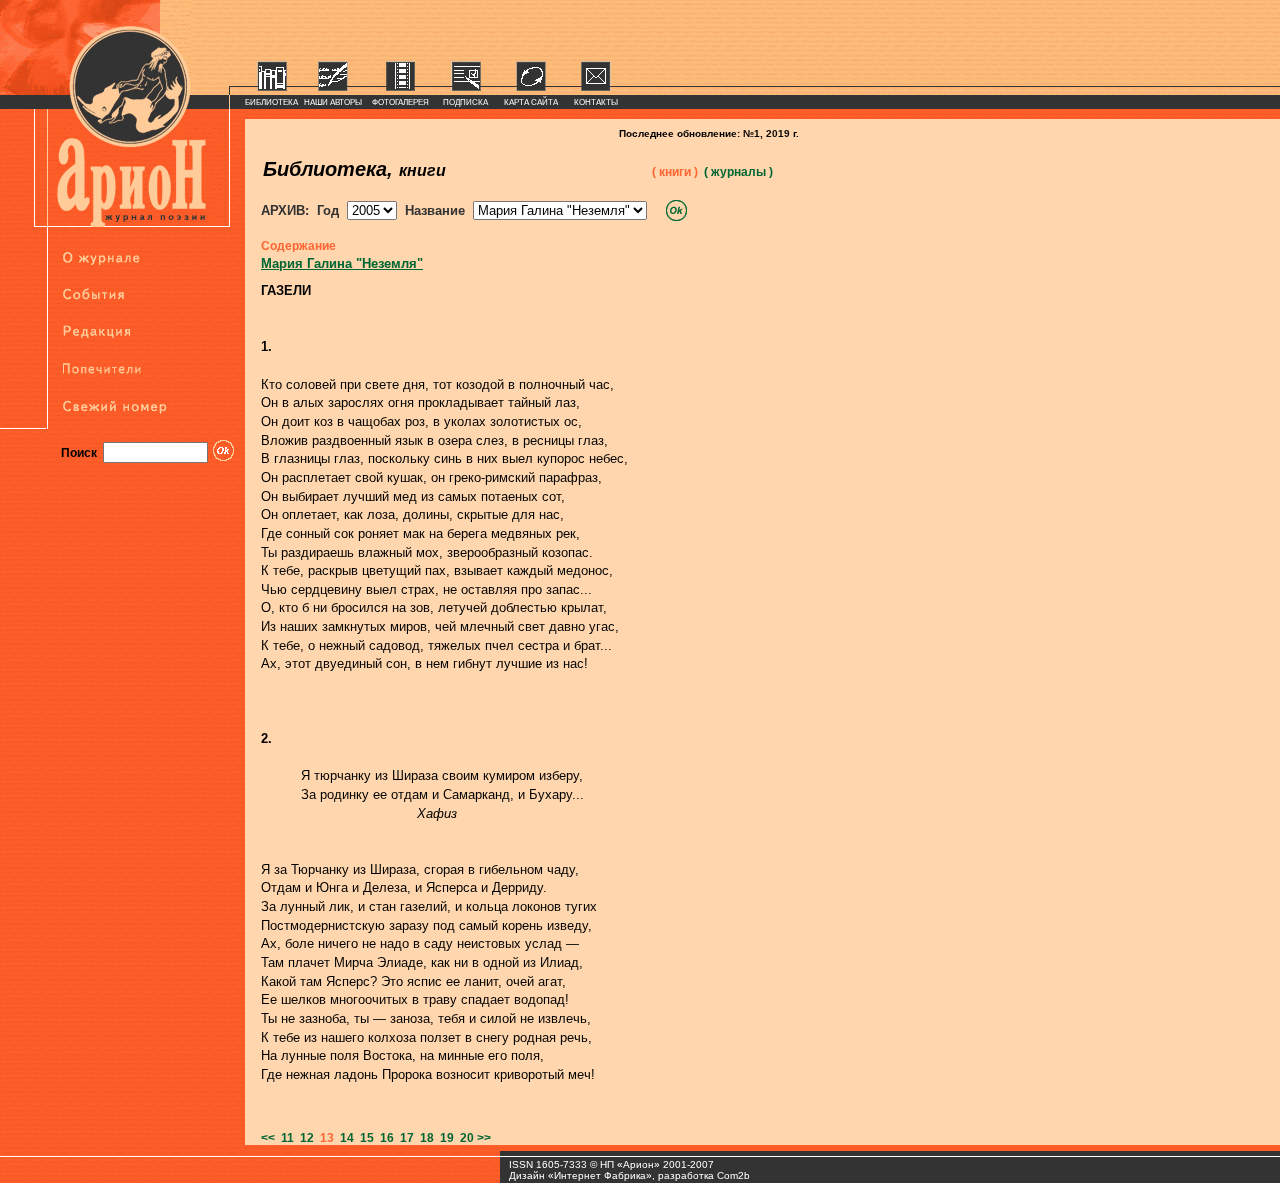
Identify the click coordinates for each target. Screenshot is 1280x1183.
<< (268, 1138)
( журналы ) (738, 172)
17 (404, 1138)
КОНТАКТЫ (596, 102)
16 (384, 1138)
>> (484, 1138)
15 (364, 1138)
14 (344, 1138)
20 (464, 1138)
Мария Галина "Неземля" (342, 263)
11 (284, 1138)
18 (424, 1138)
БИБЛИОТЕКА (271, 102)
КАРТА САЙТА (531, 102)
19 (444, 1138)
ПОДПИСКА (465, 102)
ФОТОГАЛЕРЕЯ (400, 102)
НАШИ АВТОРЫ (333, 102)
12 (304, 1138)
